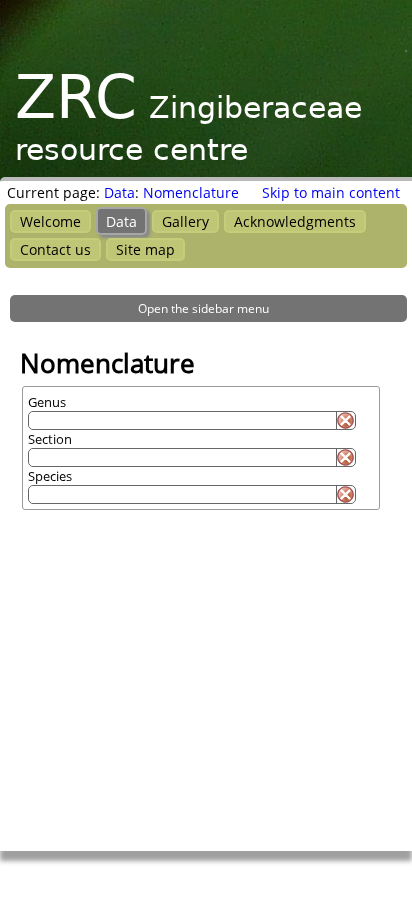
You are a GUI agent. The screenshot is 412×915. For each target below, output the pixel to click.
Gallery (185, 221)
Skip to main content (331, 192)
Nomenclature (191, 192)
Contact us (55, 249)
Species (50, 476)
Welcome (50, 221)
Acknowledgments (295, 221)
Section (50, 439)
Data (119, 192)
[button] (208, 308)
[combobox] (181, 420)
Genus (47, 402)
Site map (145, 249)
